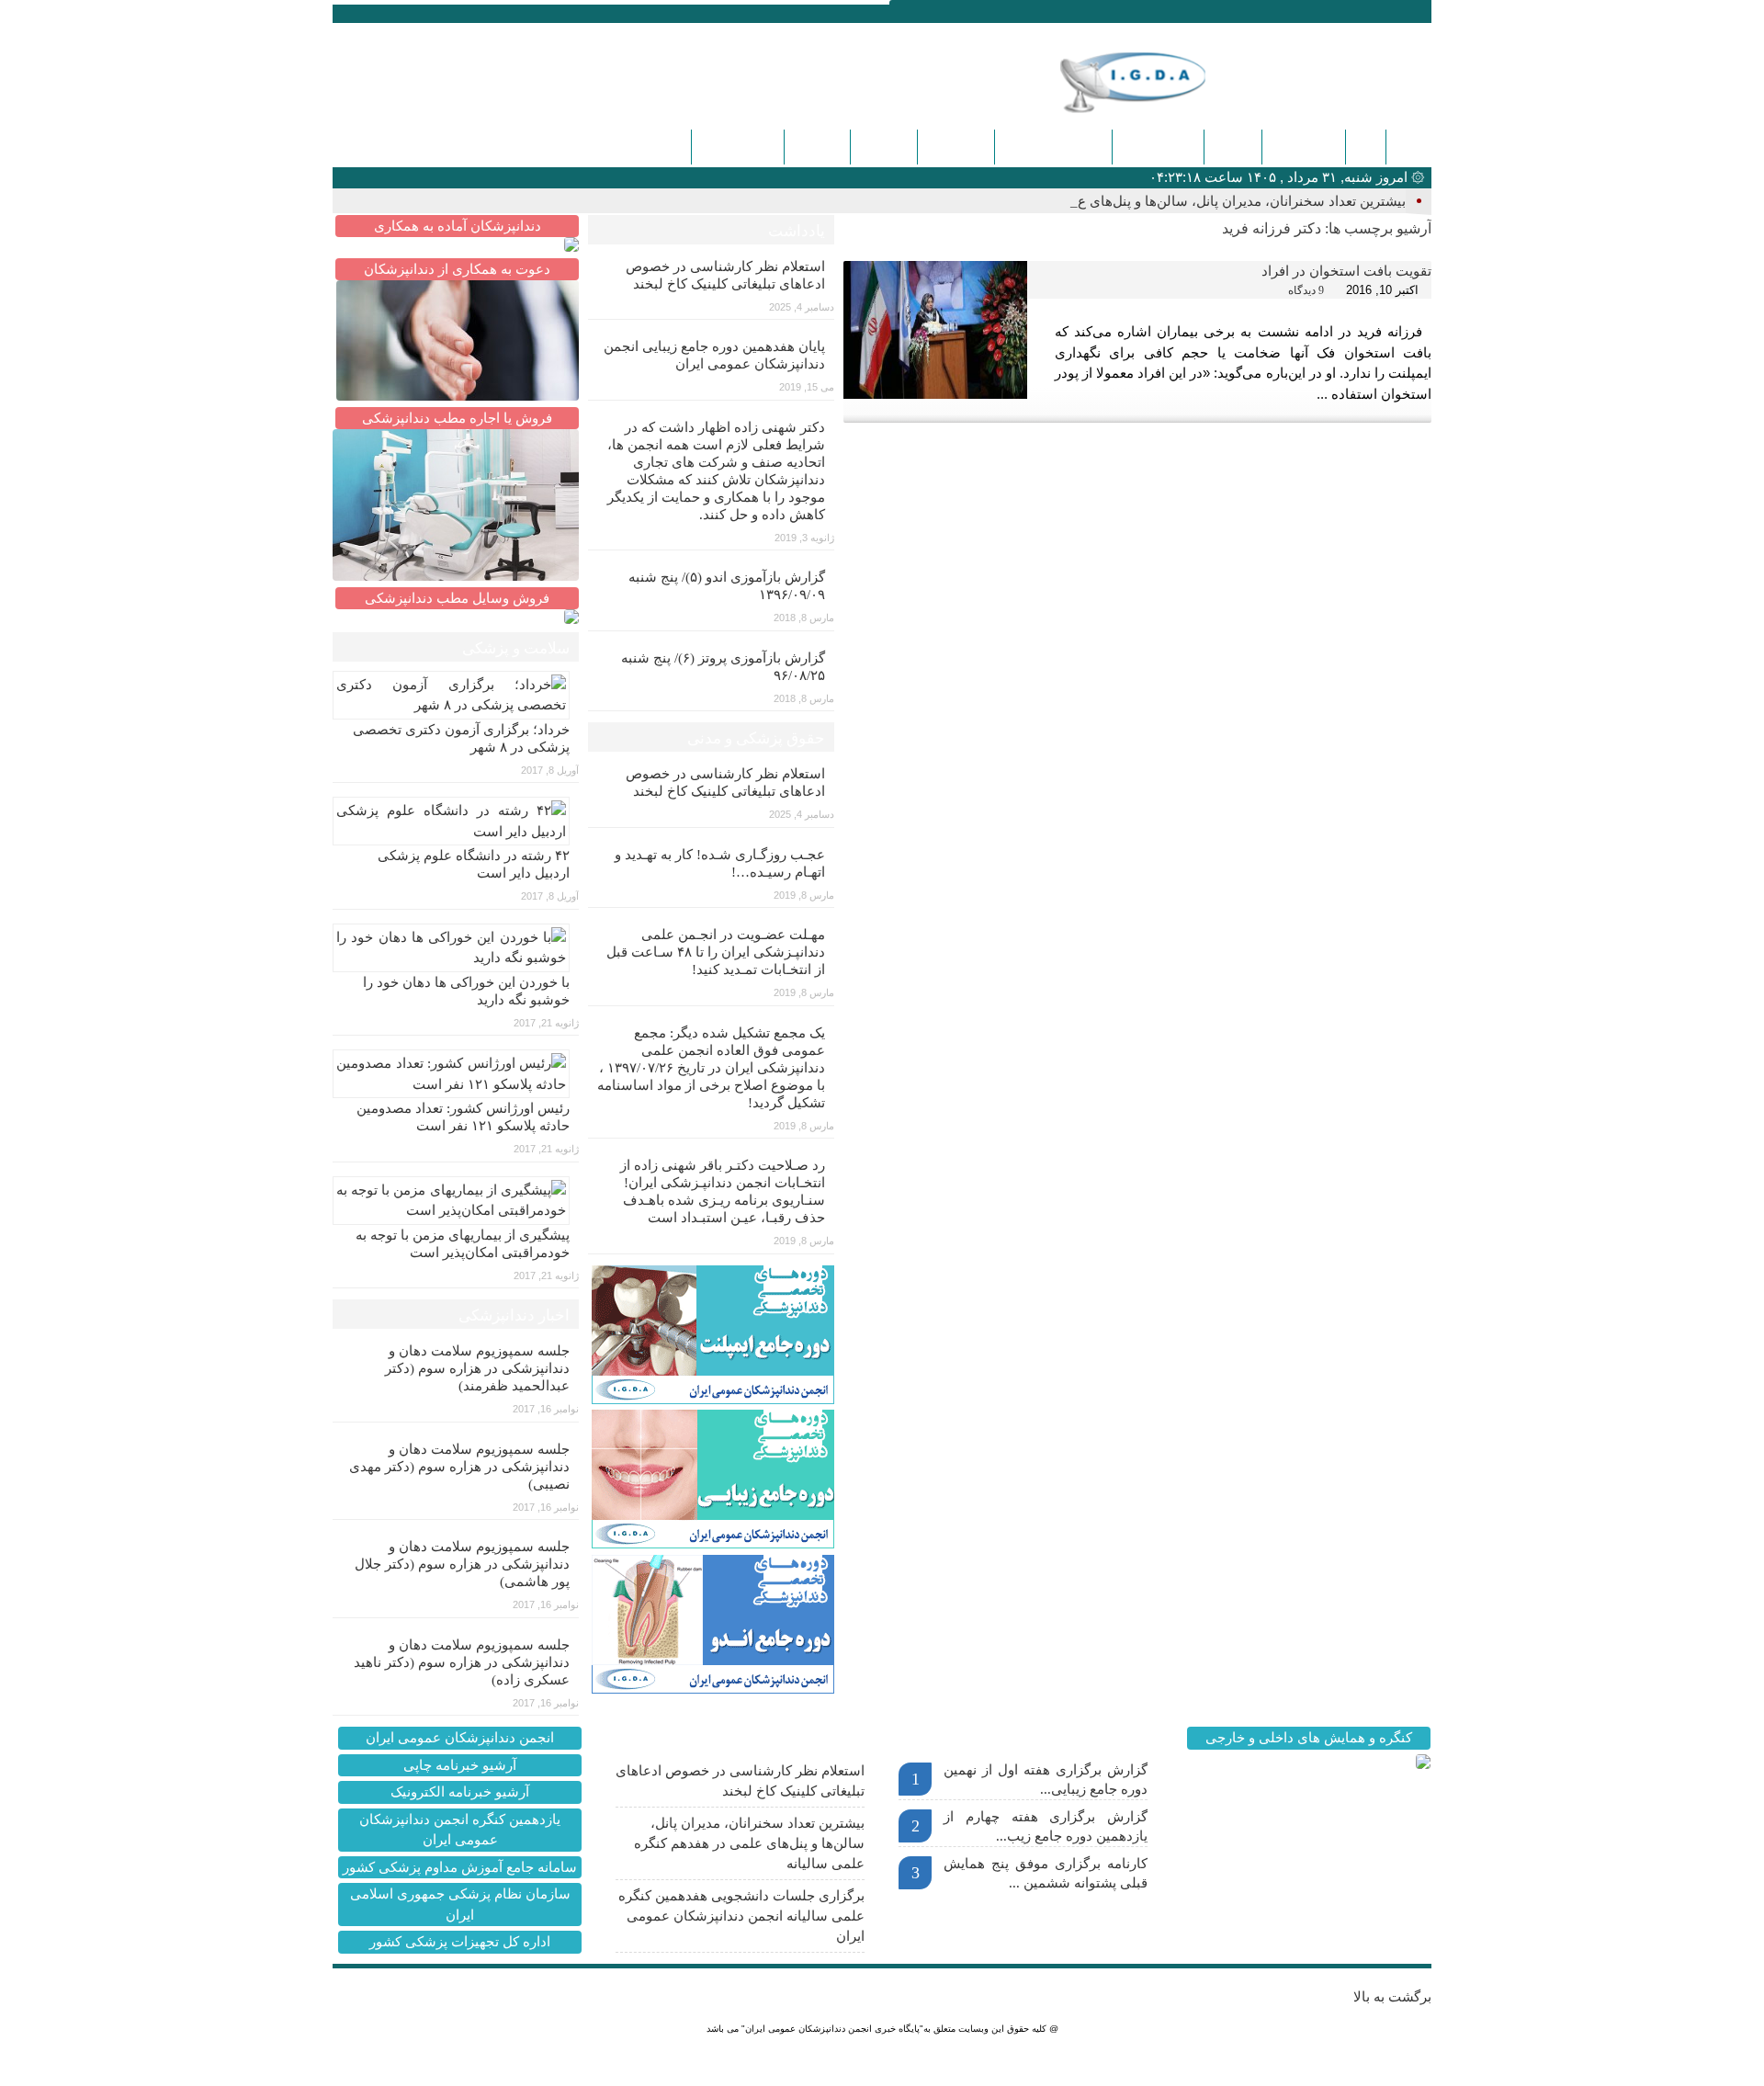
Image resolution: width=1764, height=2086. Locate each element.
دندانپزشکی (1304, 147)
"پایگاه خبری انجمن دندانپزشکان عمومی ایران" (832, 2029)
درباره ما (884, 147)
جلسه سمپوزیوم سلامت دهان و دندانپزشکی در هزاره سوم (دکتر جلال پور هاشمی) (462, 1564)
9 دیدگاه (1306, 290)
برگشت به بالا (1392, 1997)
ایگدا (1366, 147)
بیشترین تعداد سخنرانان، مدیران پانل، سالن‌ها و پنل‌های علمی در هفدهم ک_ (1188, 201)
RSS (427, 12)
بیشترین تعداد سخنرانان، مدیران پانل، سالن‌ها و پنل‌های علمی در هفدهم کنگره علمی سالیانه (749, 1843)
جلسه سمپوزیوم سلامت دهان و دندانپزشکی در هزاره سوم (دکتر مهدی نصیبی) (459, 1467)
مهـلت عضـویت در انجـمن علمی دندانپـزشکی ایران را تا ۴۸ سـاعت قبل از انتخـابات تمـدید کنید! (716, 952)
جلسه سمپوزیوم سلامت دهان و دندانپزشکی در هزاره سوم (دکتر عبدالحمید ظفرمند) (477, 1368)
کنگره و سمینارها (1053, 147)
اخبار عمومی (1158, 147)
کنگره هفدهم (738, 147)
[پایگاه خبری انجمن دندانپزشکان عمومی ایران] (1161, 82)
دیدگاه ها (817, 147)
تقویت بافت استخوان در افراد (1346, 271)
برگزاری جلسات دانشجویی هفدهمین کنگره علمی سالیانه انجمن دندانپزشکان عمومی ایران (741, 1916)
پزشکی (1233, 147)
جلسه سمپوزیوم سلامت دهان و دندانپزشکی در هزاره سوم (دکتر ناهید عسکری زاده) (462, 1662)
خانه (1408, 147)
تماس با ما (956, 147)
